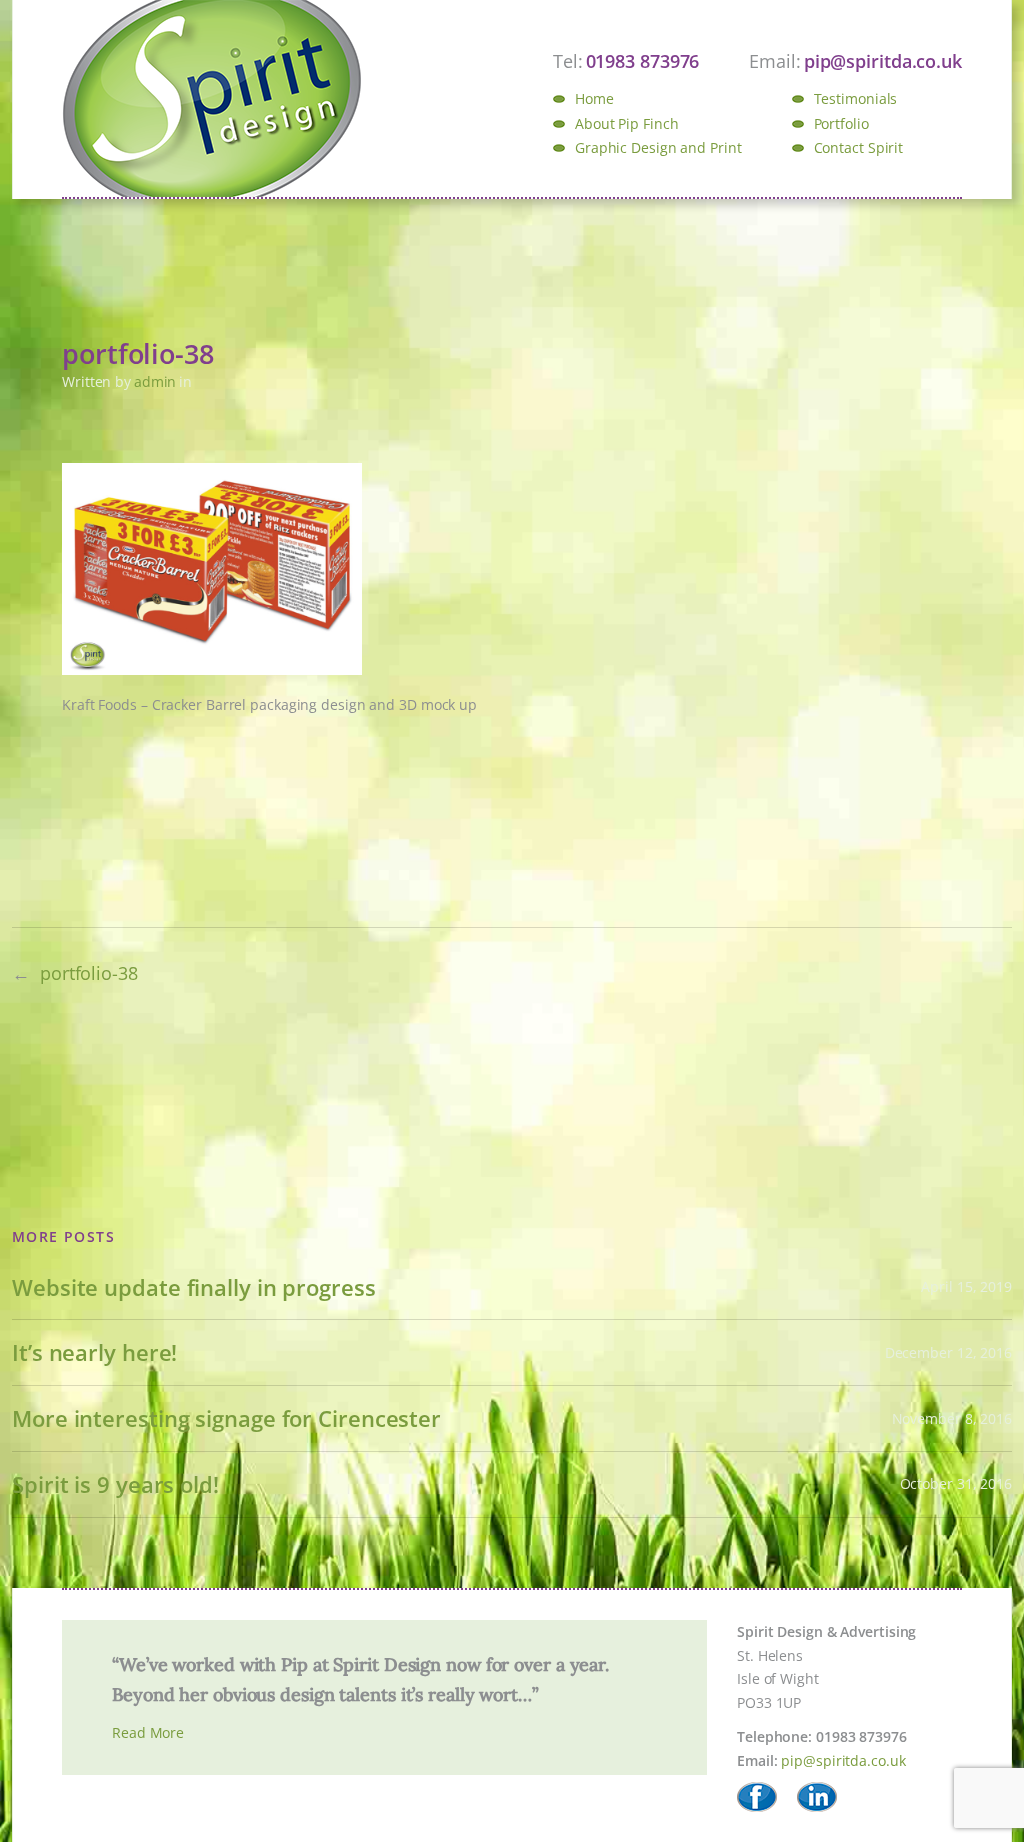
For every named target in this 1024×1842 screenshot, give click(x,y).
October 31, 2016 (956, 1483)
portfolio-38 (89, 973)
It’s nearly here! (94, 1352)
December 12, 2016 (948, 1352)
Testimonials (856, 98)
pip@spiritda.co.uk (843, 1760)
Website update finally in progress (194, 1287)
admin (155, 381)
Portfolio (841, 123)
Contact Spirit (859, 147)
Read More (148, 1732)
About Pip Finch (627, 123)
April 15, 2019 (966, 1286)
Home (594, 98)
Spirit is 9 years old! (115, 1484)
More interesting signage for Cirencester (226, 1418)
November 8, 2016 (952, 1418)
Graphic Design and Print (658, 147)
